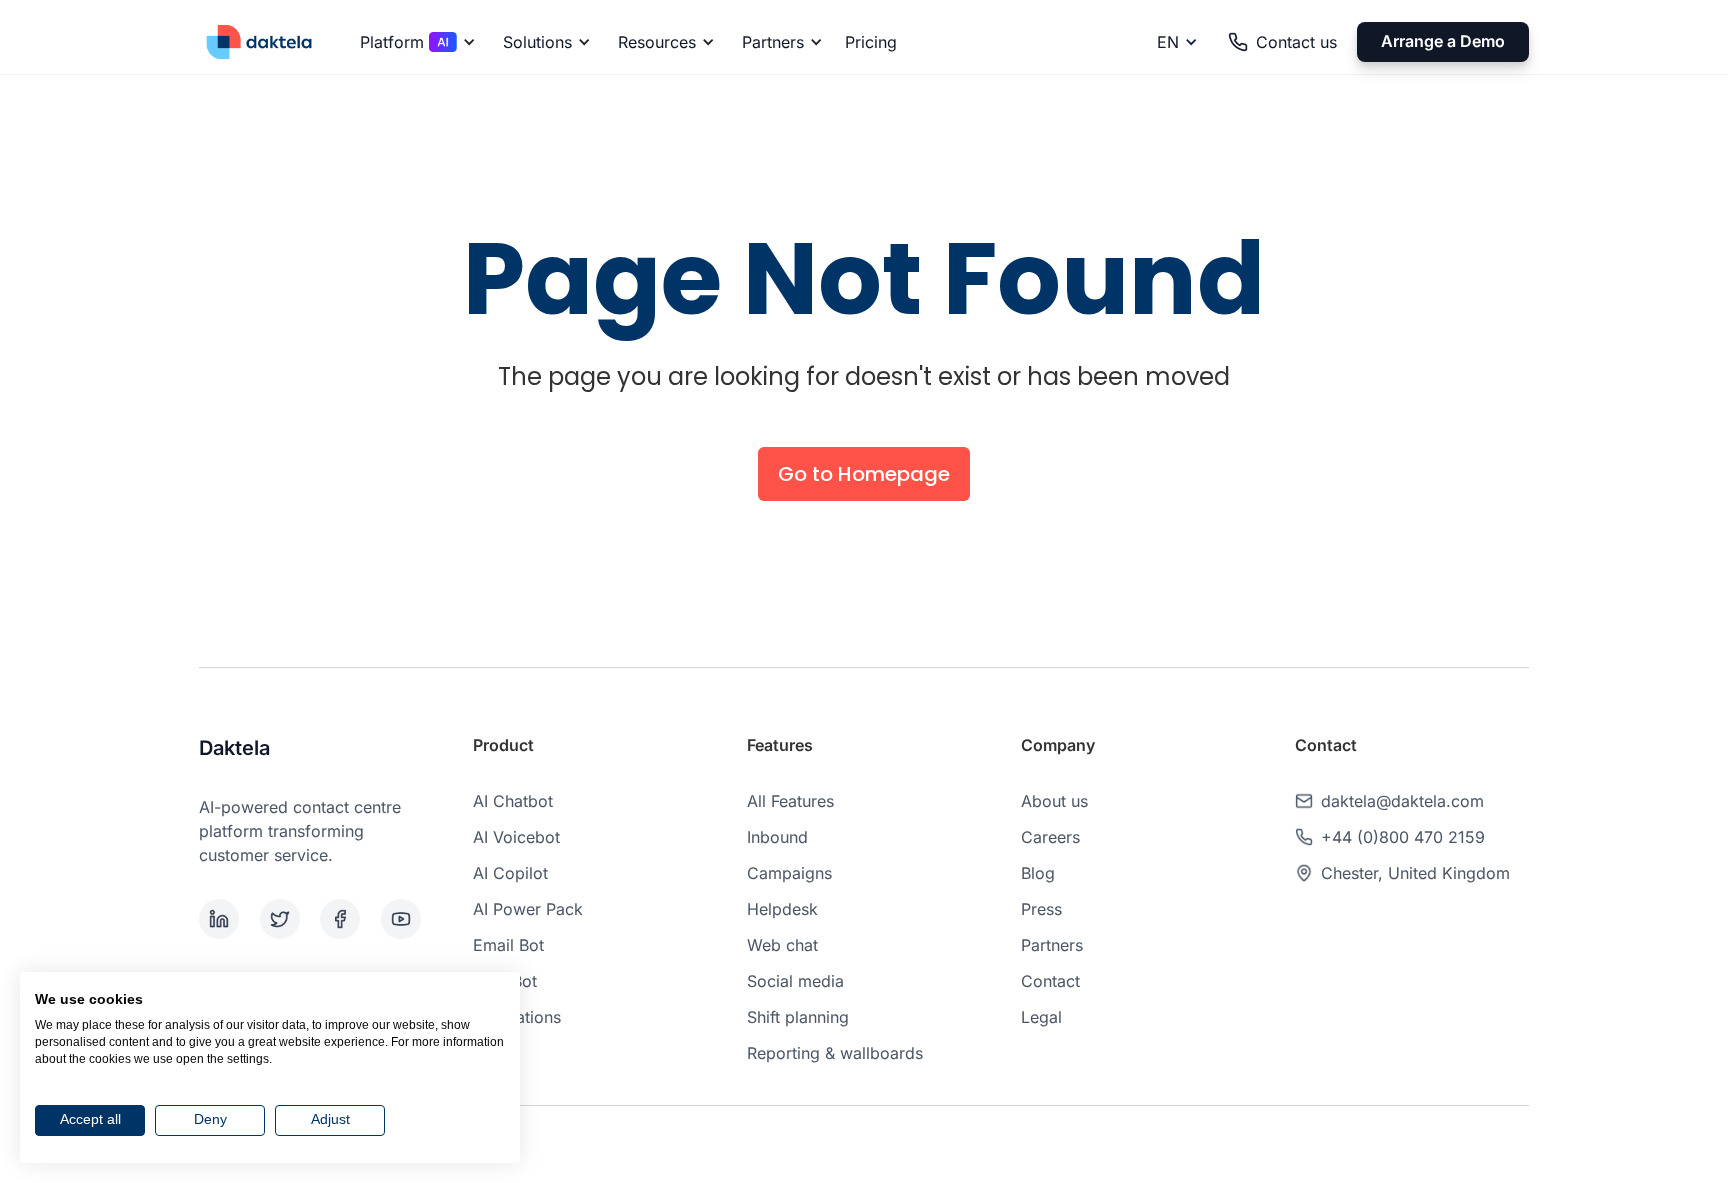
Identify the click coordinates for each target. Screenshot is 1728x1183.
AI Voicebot (516, 837)
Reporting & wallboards (835, 1053)
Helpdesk (782, 909)
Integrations (517, 1017)
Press (1041, 909)
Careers (1050, 837)
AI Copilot (510, 873)
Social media (795, 981)
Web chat (782, 945)
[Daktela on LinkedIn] (225, 919)
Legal (1041, 1017)
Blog (1038, 873)
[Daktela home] (259, 41)
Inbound (777, 837)
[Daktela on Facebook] (346, 919)
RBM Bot (505, 981)
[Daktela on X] (286, 919)
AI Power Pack (528, 909)
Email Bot (508, 945)
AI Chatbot (513, 801)
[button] (414, 42)
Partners (1052, 945)
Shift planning (798, 1017)
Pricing (871, 42)
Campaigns (789, 873)
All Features (790, 801)
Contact (1050, 981)
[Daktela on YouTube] (407, 919)
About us (1054, 801)
